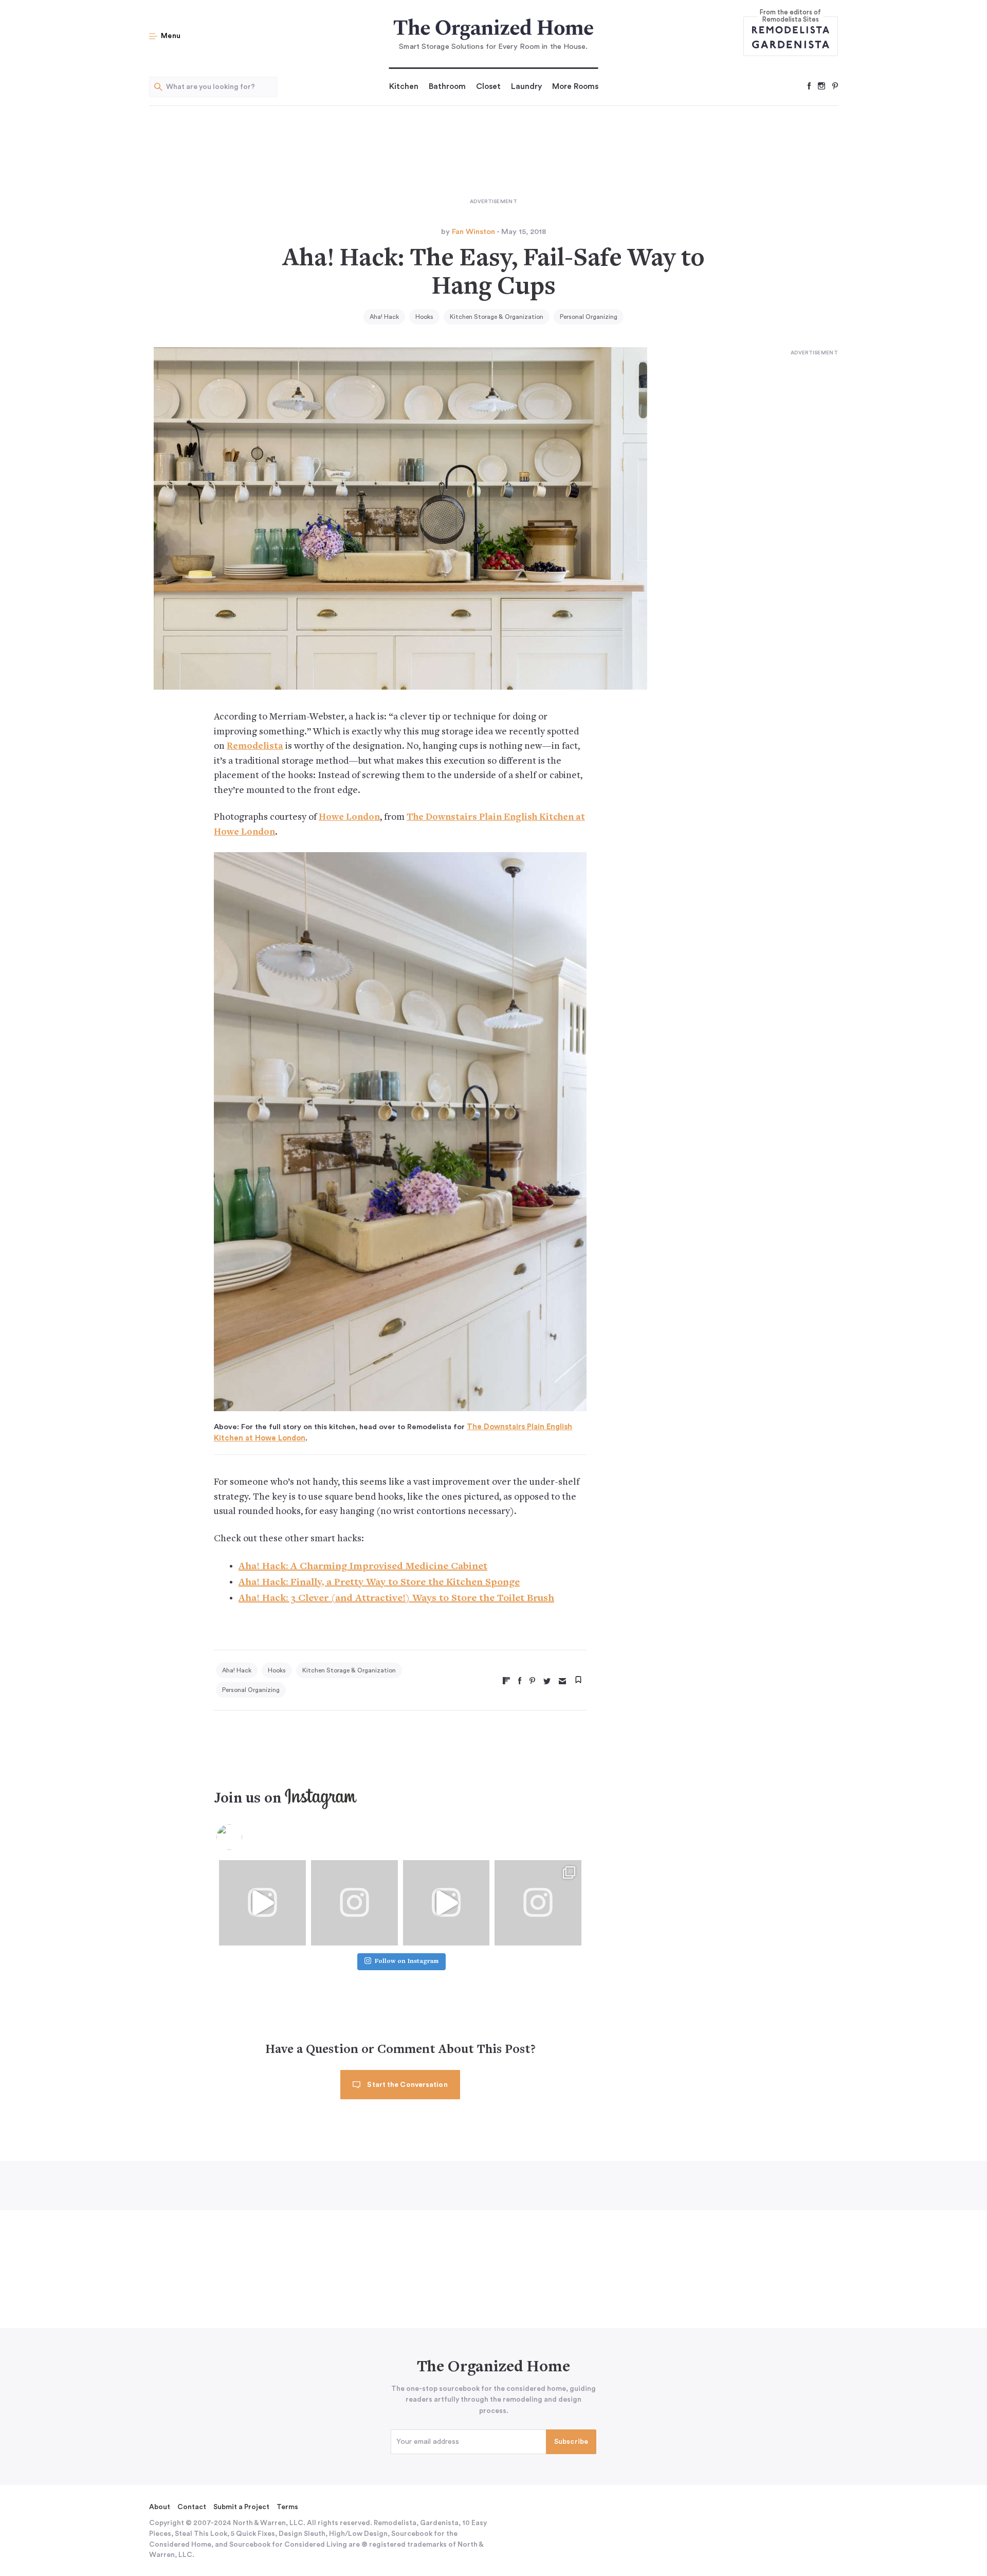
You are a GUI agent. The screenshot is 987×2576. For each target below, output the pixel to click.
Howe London (349, 817)
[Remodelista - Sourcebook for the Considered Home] (791, 29)
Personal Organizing (589, 317)
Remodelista (255, 746)
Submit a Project (241, 2507)
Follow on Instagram (407, 1962)
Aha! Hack (384, 317)
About (160, 2507)
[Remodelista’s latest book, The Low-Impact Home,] (538, 1903)
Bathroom (447, 86)
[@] (245, 1837)
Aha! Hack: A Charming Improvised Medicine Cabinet (363, 1567)
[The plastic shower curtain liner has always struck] (354, 1903)
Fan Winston (473, 232)
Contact (192, 2507)
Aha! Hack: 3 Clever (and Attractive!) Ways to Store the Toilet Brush (396, 1599)
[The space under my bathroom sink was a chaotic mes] (446, 1903)
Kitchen (404, 86)
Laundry (526, 86)
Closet (488, 86)
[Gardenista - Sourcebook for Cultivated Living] (791, 44)
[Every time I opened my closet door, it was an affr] (262, 1903)
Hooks (424, 317)
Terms (287, 2507)
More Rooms (575, 86)
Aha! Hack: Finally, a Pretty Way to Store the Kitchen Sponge (379, 1583)
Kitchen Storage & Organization (497, 317)
